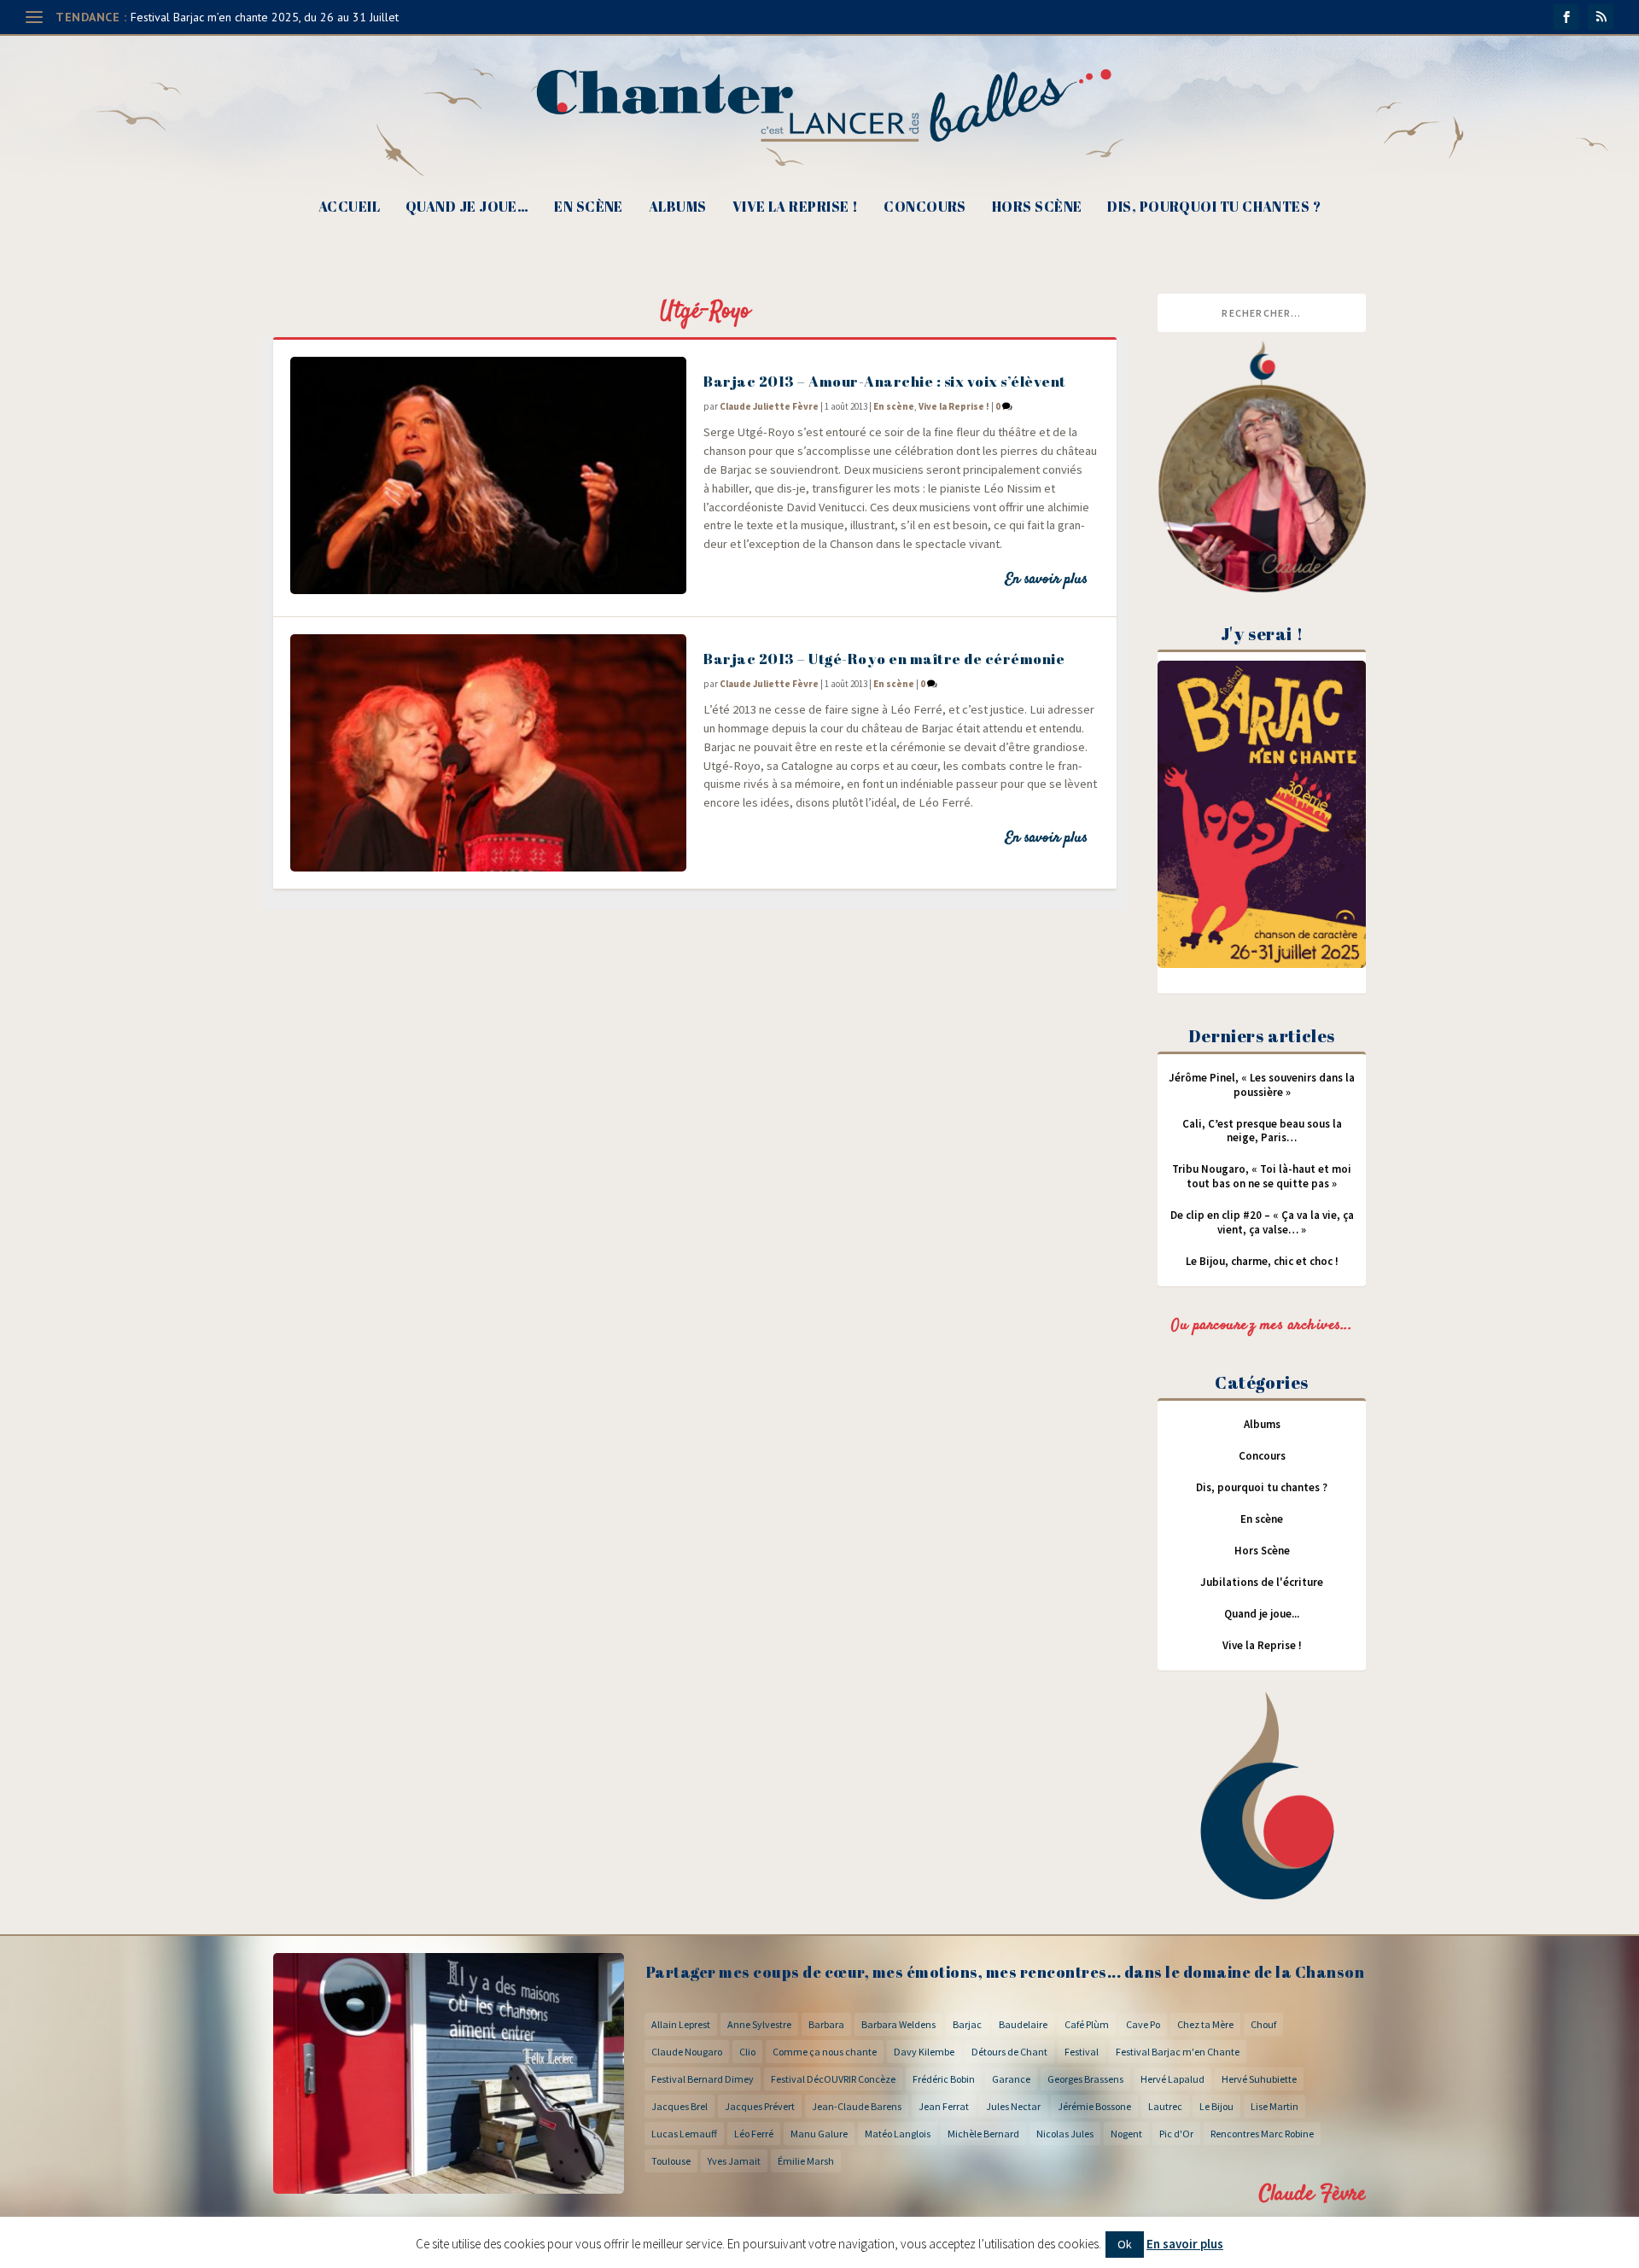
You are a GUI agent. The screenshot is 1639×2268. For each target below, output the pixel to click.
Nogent (1126, 2134)
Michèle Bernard (983, 2134)
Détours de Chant (1009, 2052)
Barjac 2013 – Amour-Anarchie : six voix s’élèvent (885, 381)
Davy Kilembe (924, 2052)
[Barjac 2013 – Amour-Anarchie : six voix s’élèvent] (488, 475)
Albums (678, 208)
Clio (747, 2052)
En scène (589, 208)
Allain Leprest (681, 2024)
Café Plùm (1087, 2024)
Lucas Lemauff (684, 2134)
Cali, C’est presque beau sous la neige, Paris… (1262, 1131)
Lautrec (1165, 2106)
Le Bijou (1216, 2106)
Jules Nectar (1013, 2106)
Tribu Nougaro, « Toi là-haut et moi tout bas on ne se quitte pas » (1262, 1176)
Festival (1082, 2052)
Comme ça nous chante (825, 2052)
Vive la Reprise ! (796, 208)
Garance (1011, 2079)
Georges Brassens (1085, 2079)
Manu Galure (819, 2134)
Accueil (349, 208)
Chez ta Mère (1205, 2024)
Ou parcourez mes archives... (1262, 1326)
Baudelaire (1023, 2024)
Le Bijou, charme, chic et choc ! (1262, 1261)
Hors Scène (1037, 208)
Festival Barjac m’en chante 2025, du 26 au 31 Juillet (265, 17)
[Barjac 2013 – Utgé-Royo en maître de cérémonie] (488, 753)
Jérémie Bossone (1094, 2106)
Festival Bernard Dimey (703, 2079)
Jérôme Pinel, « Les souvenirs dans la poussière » (1262, 1085)
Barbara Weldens (898, 2024)
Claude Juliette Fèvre (769, 406)
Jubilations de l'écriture (1262, 1582)
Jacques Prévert (760, 2106)
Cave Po (1143, 2024)
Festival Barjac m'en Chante (1178, 2052)
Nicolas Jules (1065, 2134)
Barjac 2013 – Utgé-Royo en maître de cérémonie (884, 659)
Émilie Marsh (806, 2161)
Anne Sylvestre (759, 2024)
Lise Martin (1274, 2106)
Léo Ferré (754, 2134)
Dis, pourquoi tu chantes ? (1214, 208)
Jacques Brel (680, 2106)
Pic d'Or (1176, 2134)
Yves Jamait (734, 2161)
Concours (925, 208)
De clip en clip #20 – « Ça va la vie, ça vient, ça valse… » (1262, 1222)
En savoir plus (1046, 580)
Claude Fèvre (1312, 2194)
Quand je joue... (1262, 1614)
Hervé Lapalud (1172, 2079)
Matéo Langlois (898, 2134)
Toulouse (671, 2161)
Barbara (826, 2024)
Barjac (967, 2024)
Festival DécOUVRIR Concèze (833, 2079)
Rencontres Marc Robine (1262, 2134)
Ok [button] (1125, 2244)
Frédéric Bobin (944, 2079)
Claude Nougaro (687, 2052)
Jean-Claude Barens (857, 2106)
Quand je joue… (467, 208)
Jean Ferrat (944, 2106)
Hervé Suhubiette (1259, 2079)
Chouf (1263, 2024)
